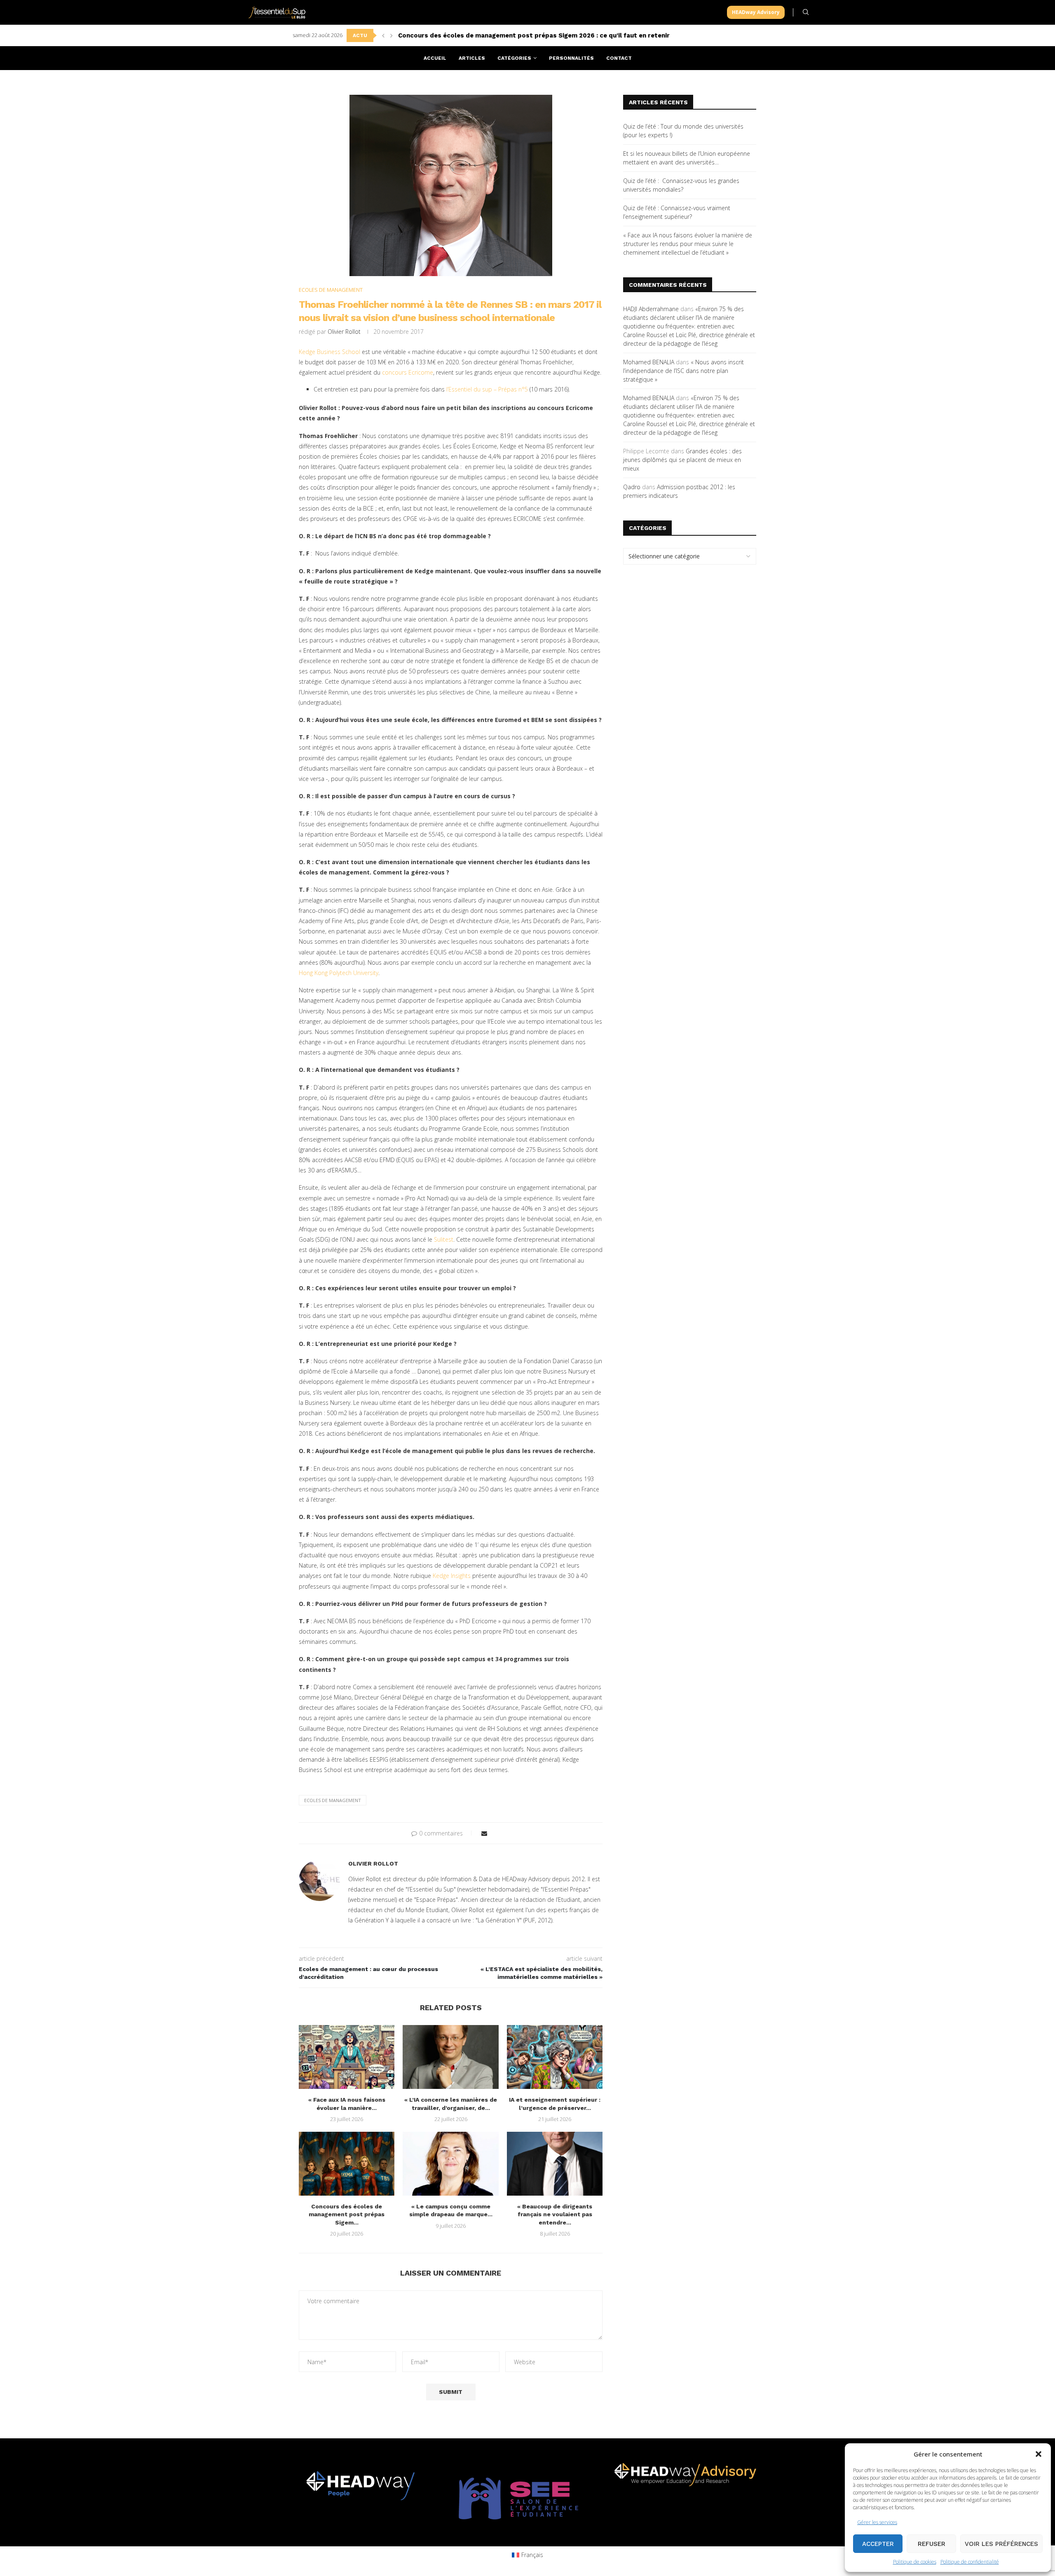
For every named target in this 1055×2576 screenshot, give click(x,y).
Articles (472, 58)
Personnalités (571, 58)
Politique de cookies (915, 2562)
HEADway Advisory (756, 12)
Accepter (878, 2544)
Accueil (435, 58)
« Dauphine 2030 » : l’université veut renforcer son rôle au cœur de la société (519, 35)
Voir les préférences (1001, 2544)
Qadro (632, 487)
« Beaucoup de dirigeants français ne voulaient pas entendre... (555, 2214)
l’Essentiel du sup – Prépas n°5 (487, 389)
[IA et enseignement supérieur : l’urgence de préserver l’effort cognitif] (555, 2057)
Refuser (932, 2544)
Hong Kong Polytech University (339, 973)
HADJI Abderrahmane (651, 309)
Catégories (514, 58)
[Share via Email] (484, 1833)
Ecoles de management (333, 1800)
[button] (1039, 2454)
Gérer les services (877, 2522)
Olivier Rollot (344, 332)
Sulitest (444, 1239)
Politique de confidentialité (970, 2562)
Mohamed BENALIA (649, 362)
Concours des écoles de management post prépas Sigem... (347, 2214)
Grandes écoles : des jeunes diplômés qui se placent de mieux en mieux (682, 460)
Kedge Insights (452, 1576)
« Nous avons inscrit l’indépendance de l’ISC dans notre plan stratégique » (683, 371)
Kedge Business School (329, 352)
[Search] (806, 12)
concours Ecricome (408, 372)
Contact (619, 58)
